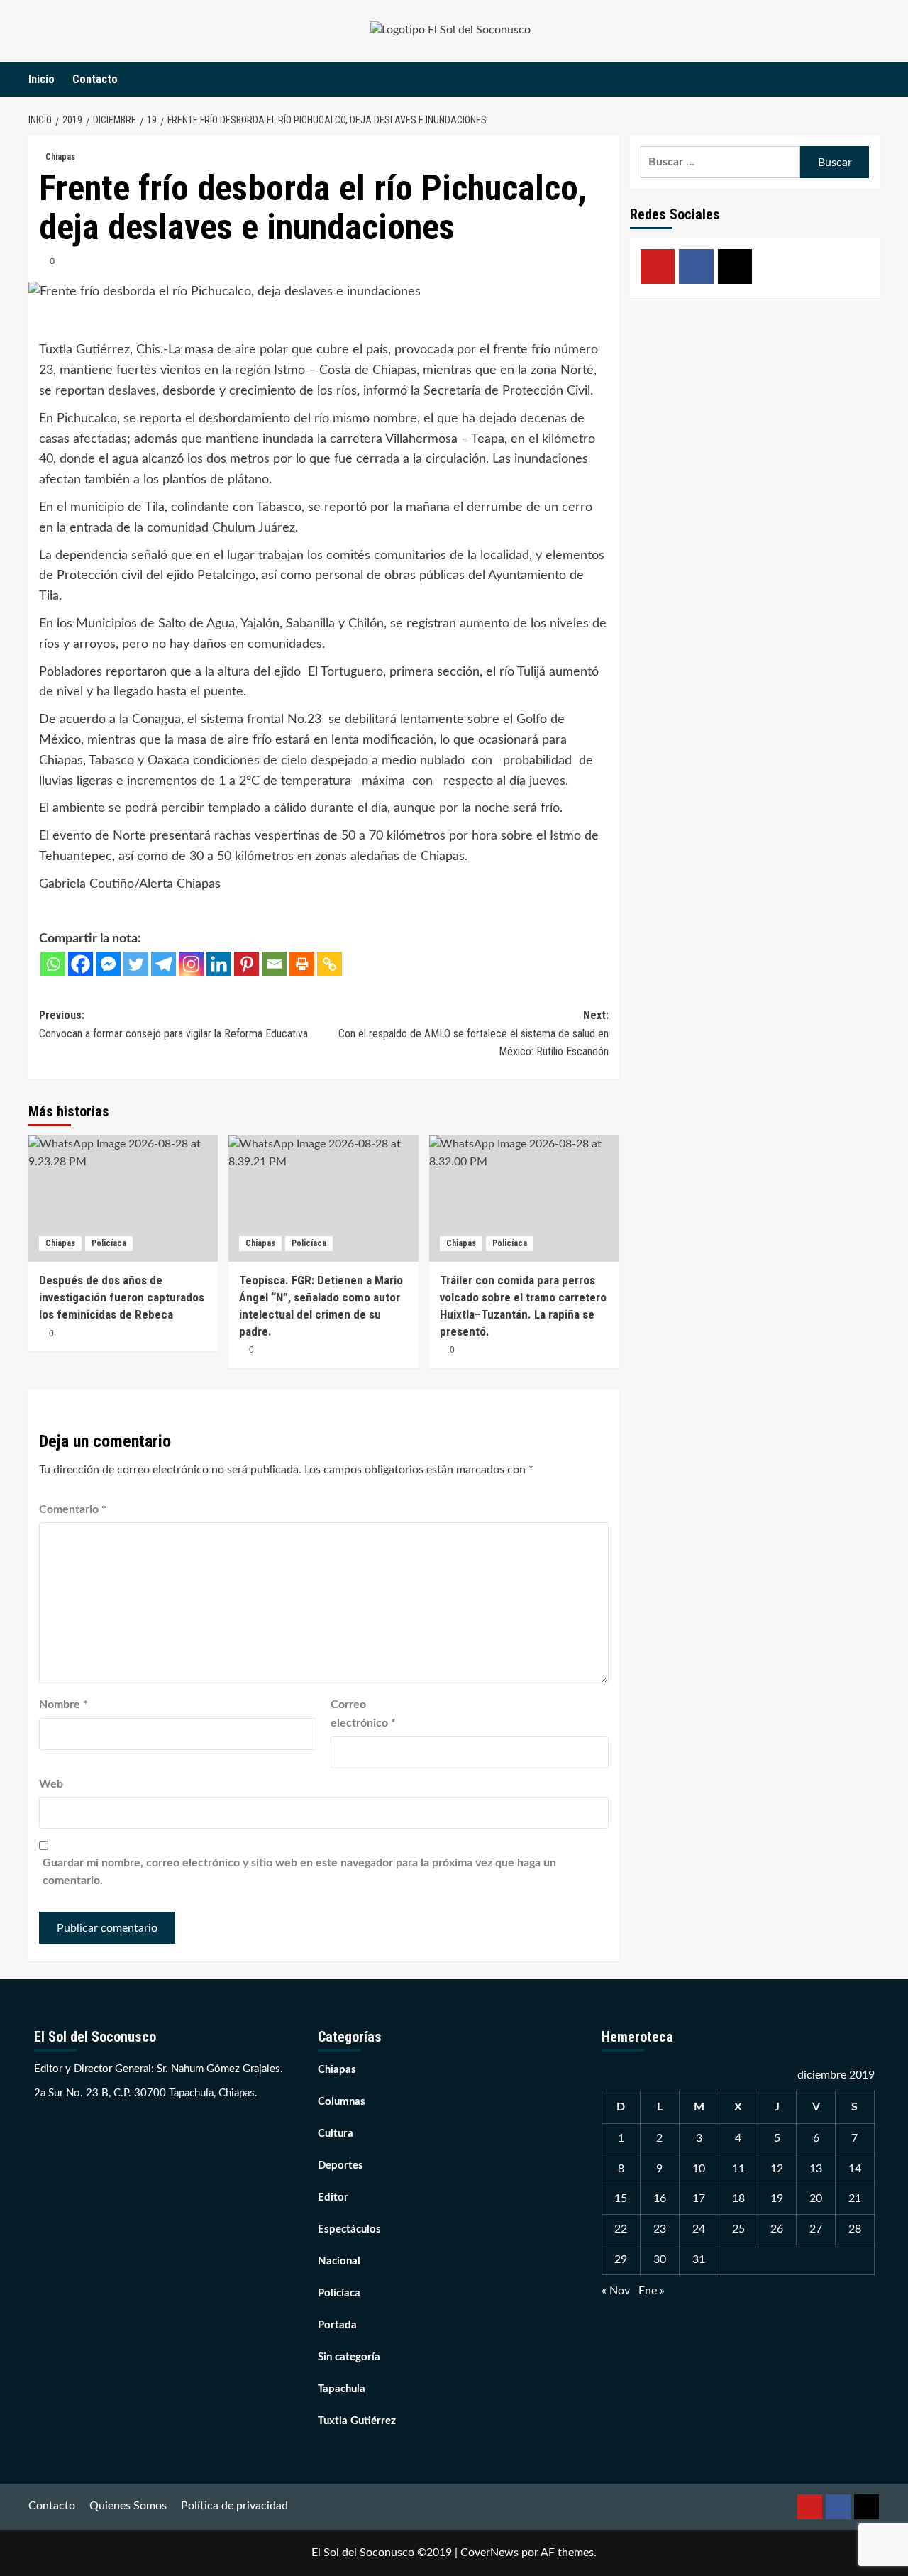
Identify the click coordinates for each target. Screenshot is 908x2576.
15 (621, 2198)
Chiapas (60, 157)
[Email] (274, 964)
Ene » (652, 2291)
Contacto (95, 79)
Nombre (63, 1705)
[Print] (302, 964)
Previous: (173, 1024)
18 (738, 2198)
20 (816, 2198)
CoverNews (489, 2553)
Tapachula (342, 2389)
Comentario (73, 1509)
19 (777, 2198)
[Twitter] (136, 964)
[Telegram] (164, 964)
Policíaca (109, 1243)
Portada (337, 2325)
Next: (473, 1033)
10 (699, 2169)
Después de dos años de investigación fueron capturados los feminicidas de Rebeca (122, 1297)
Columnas (342, 2102)
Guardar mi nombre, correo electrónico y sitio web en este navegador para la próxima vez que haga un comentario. (299, 1872)
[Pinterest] (247, 964)
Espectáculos (349, 2229)
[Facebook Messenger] (108, 964)
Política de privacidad (234, 2506)
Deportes (340, 2165)
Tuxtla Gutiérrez (357, 2421)
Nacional (339, 2261)
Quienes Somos (128, 2506)
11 (738, 2169)
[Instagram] (191, 964)
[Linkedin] (219, 964)
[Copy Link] (330, 964)
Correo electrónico (363, 1714)
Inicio (41, 79)
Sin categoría (349, 2357)
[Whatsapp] (53, 964)
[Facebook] (81, 964)
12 (777, 2169)
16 (660, 2198)
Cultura (336, 2134)
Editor (333, 2197)
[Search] (871, 79)
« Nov (616, 2291)
